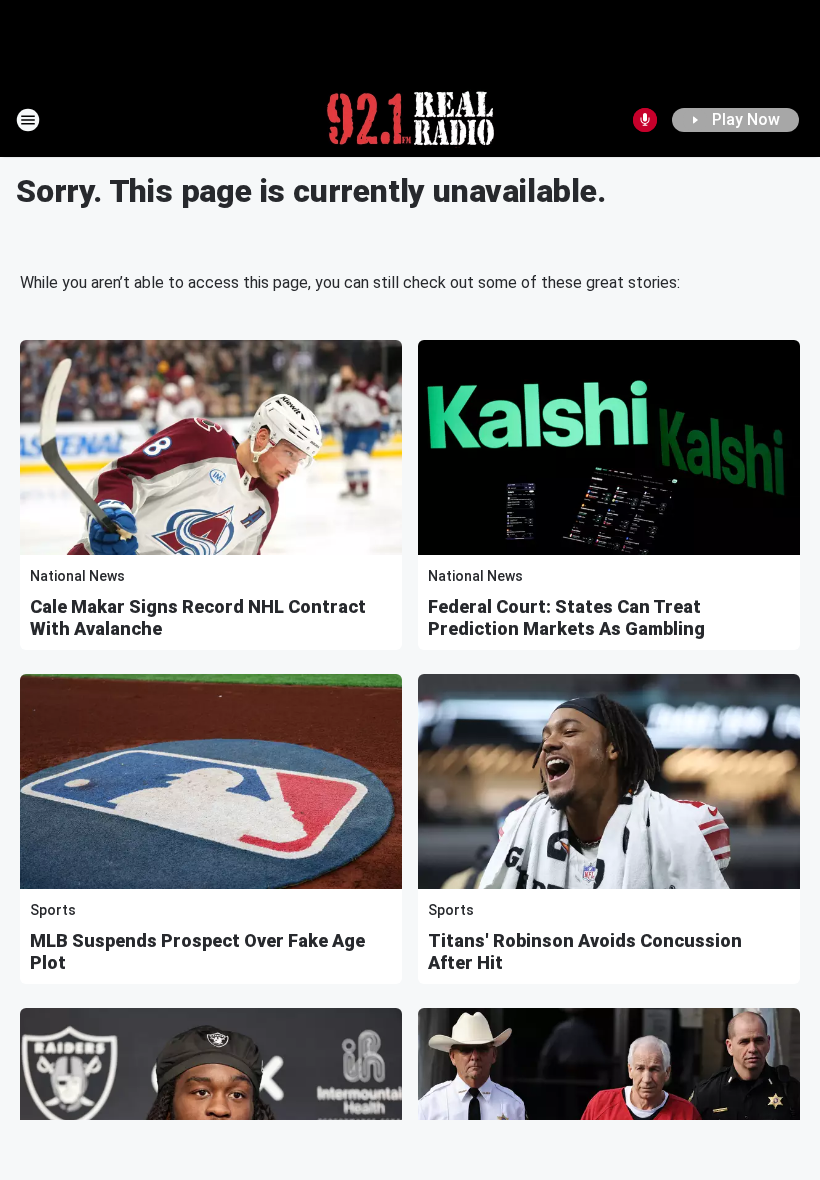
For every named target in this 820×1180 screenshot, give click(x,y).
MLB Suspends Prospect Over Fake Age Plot (197, 951)
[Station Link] (410, 120)
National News (77, 576)
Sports (53, 910)
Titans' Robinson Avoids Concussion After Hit (585, 951)
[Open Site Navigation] (28, 120)
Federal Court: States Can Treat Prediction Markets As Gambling (566, 617)
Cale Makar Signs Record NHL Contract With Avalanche (198, 617)
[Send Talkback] (645, 120)
